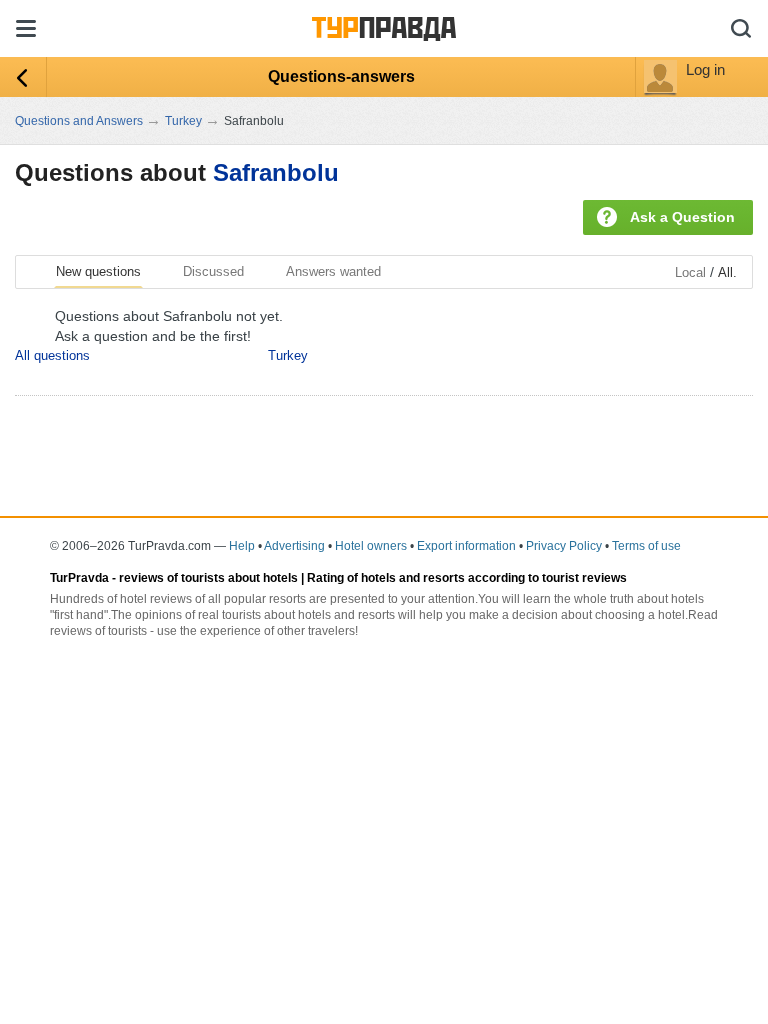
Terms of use (646, 546)
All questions (52, 355)
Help (242, 546)
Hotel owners (371, 546)
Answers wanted (333, 271)
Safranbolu (276, 172)
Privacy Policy (564, 546)
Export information (466, 546)
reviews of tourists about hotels (208, 578)
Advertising (294, 546)
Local (690, 272)
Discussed (213, 271)
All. (727, 272)
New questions (98, 271)
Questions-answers (341, 76)
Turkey (288, 355)
